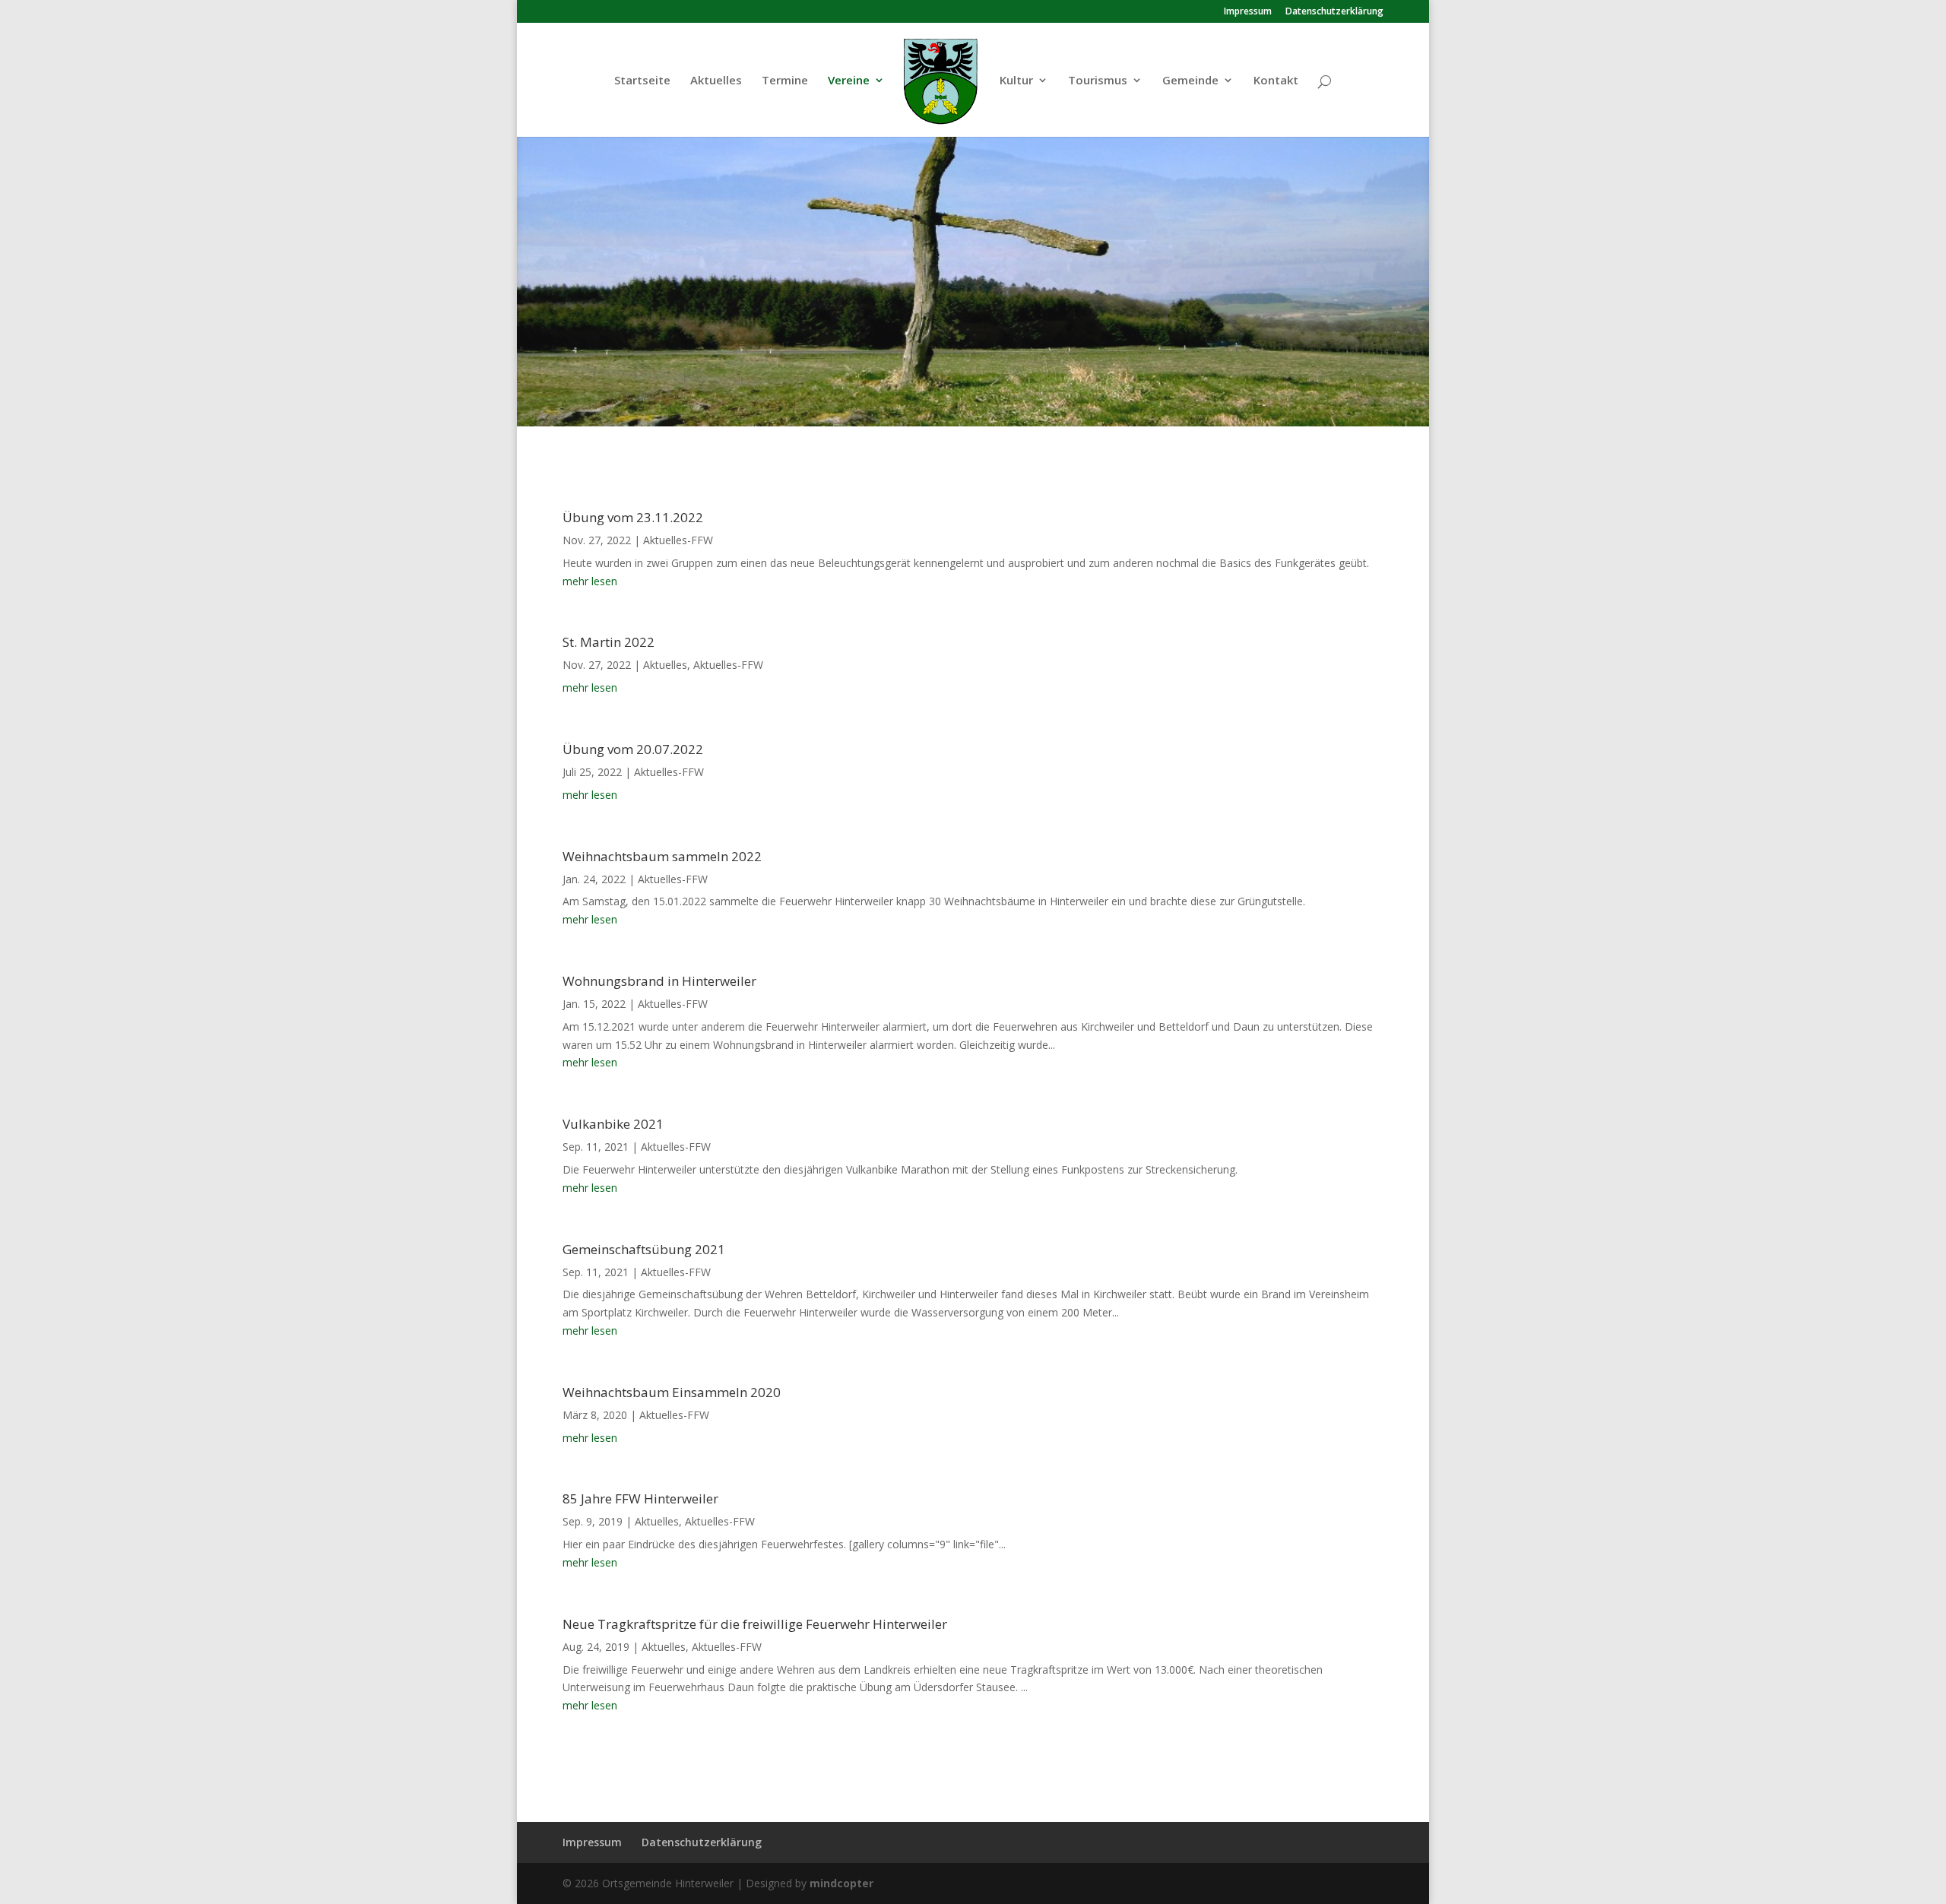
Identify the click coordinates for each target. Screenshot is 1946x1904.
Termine (785, 81)
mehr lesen (590, 581)
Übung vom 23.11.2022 (633, 517)
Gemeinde (1190, 81)
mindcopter (841, 1883)
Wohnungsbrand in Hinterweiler (659, 981)
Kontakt (1276, 81)
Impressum (1248, 12)
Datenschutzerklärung (1334, 12)
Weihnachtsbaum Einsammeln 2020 (672, 1392)
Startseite (642, 81)
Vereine (849, 81)
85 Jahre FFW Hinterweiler (640, 1498)
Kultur (1016, 81)
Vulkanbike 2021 (613, 1124)
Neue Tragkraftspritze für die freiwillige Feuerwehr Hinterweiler (755, 1624)
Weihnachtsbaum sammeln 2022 (662, 856)
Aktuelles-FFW (678, 540)
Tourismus (1098, 81)
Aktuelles (716, 81)
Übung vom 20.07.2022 (633, 749)
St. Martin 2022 (609, 642)
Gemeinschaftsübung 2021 (644, 1249)
